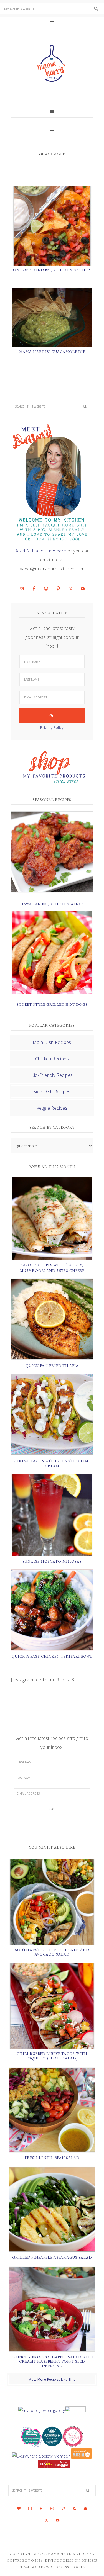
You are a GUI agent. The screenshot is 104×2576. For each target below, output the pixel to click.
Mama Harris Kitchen (71, 2554)
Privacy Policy (52, 727)
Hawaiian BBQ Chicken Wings (52, 904)
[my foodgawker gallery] (41, 2410)
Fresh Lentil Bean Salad (52, 2158)
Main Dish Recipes (52, 1042)
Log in (78, 2567)
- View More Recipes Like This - (52, 2379)
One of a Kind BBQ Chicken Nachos (52, 270)
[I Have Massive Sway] (81, 2456)
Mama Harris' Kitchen (52, 63)
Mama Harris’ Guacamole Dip (52, 352)
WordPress (58, 2567)
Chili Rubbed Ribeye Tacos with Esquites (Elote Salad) (52, 2056)
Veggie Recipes (52, 1108)
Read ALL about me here (40, 551)
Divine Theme (59, 2560)
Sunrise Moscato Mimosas (52, 1561)
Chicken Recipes (52, 1059)
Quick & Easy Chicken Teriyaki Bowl (52, 1656)
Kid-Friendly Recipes (52, 1075)
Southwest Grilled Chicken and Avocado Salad (52, 1952)
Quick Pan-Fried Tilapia (52, 1366)
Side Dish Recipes (52, 1092)
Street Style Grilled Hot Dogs (52, 1005)
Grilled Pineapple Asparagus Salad (52, 2257)
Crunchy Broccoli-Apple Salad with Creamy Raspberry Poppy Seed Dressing (52, 2361)
